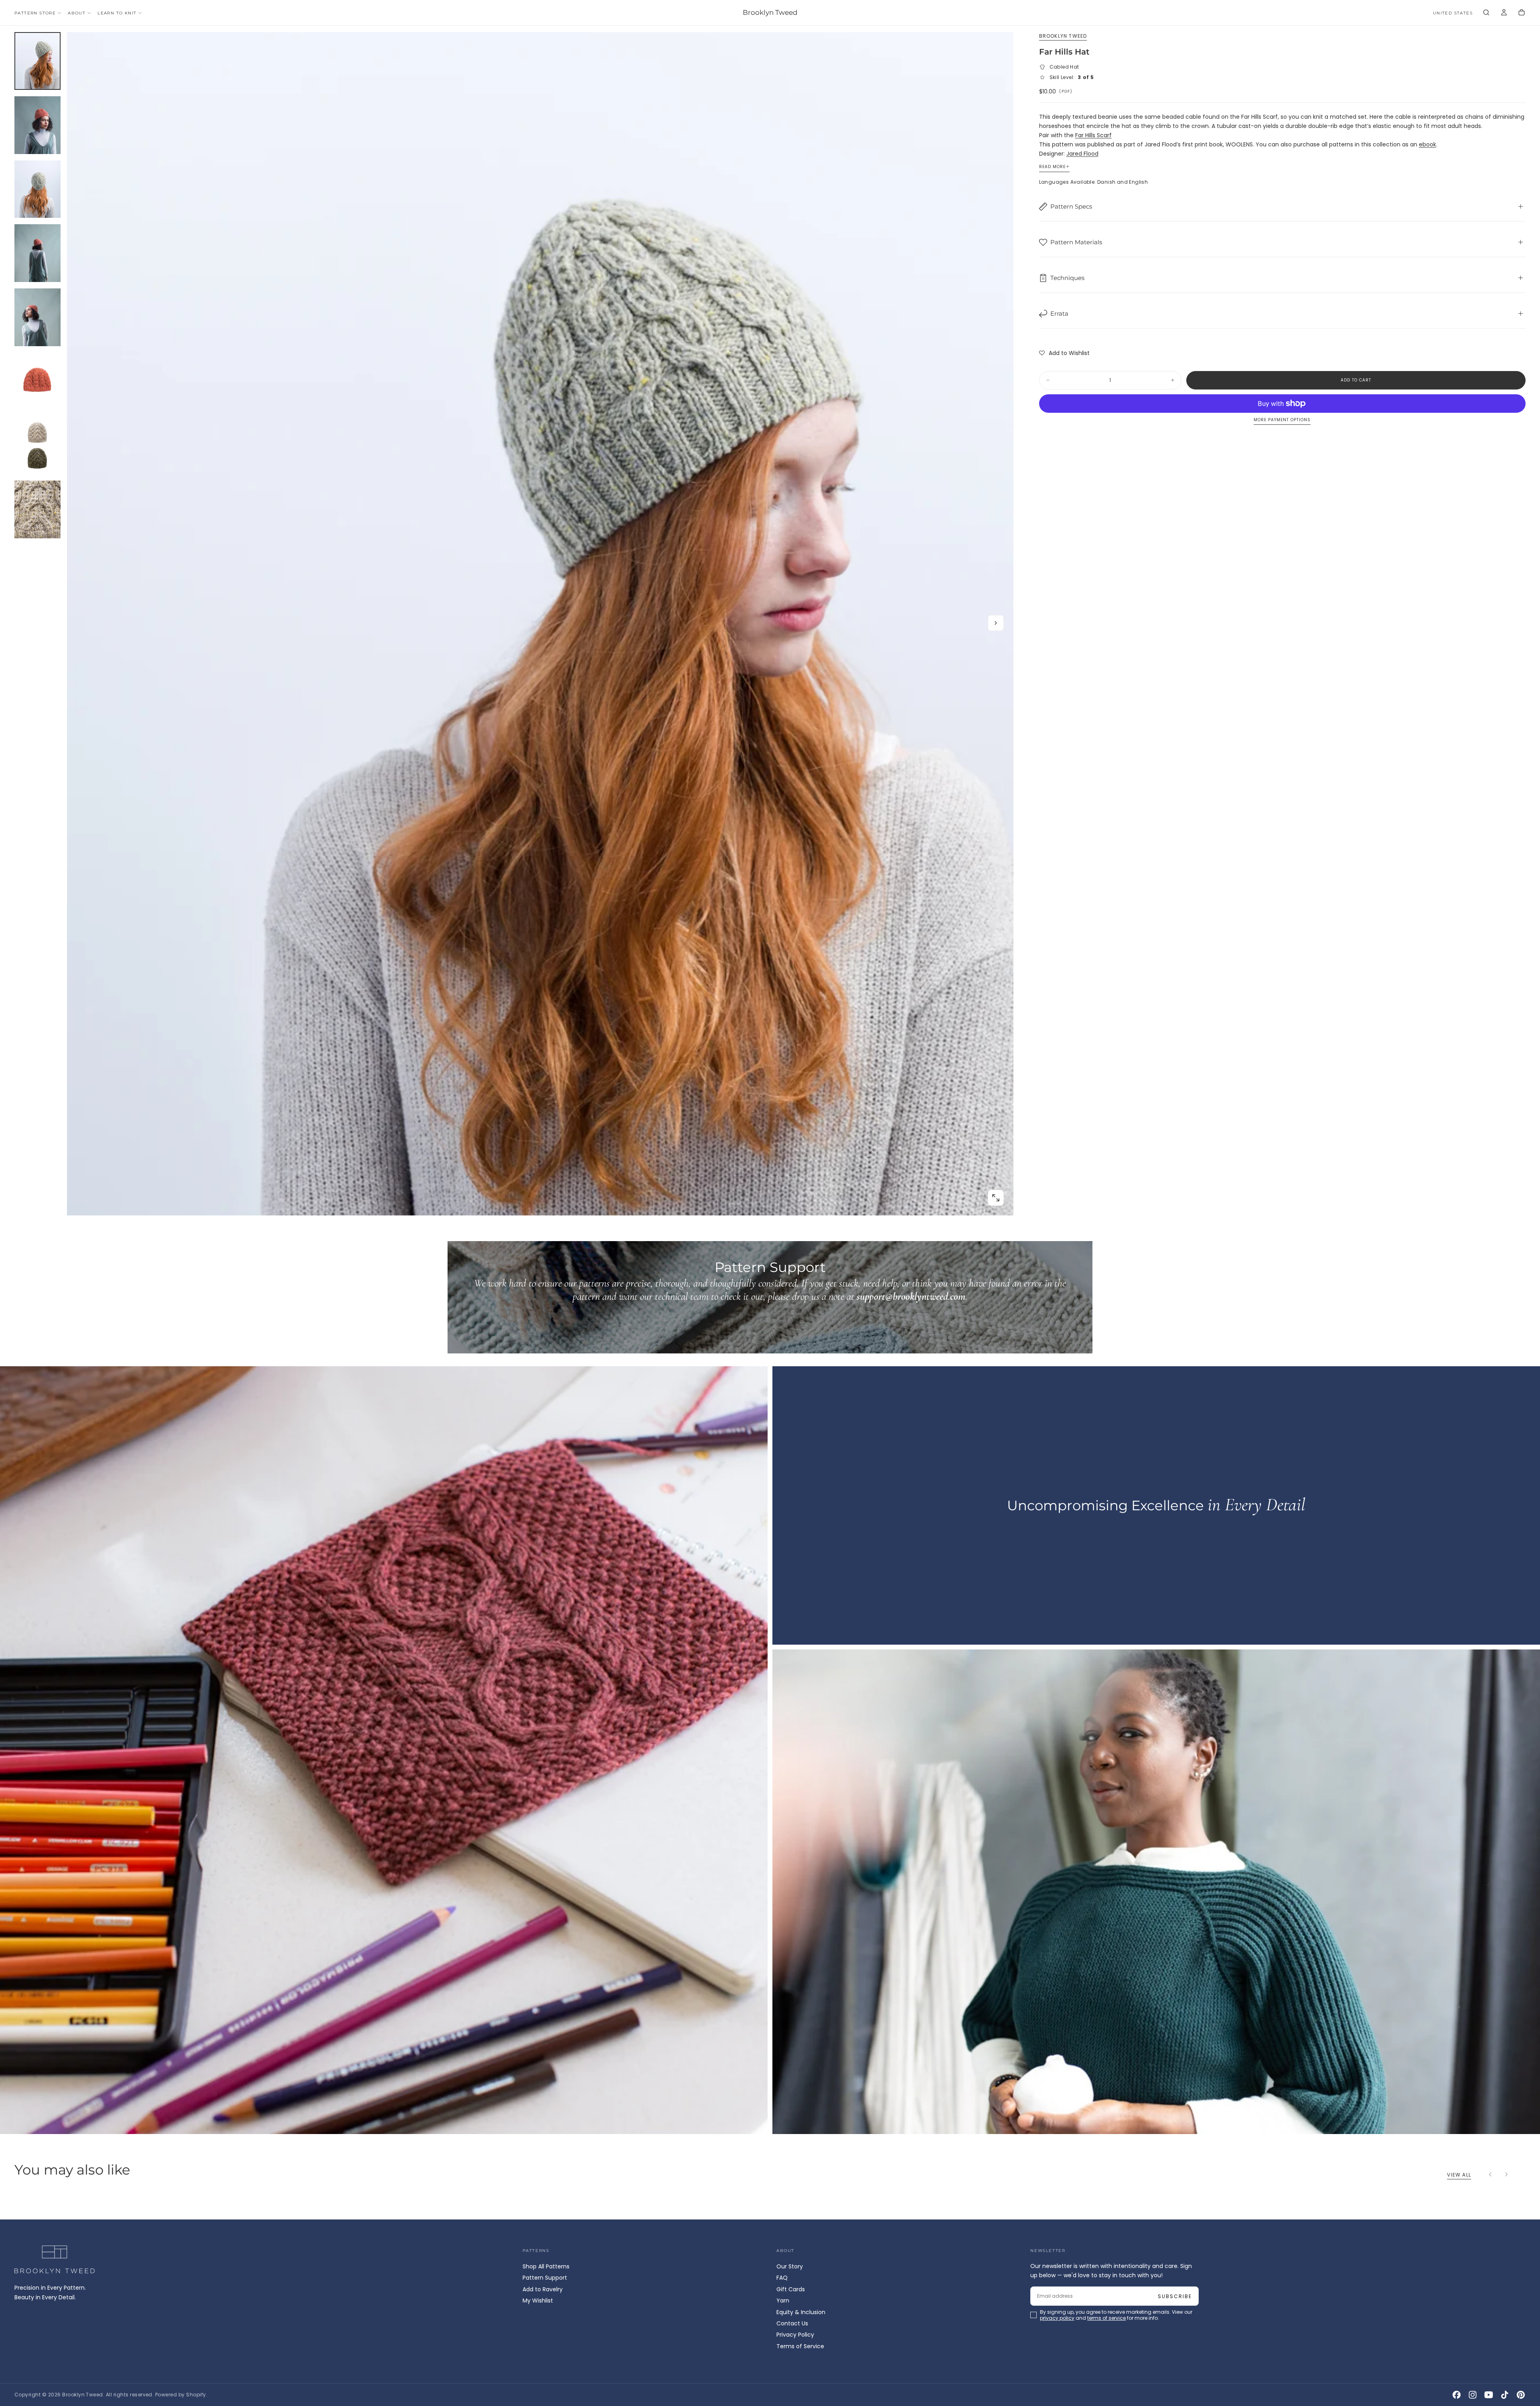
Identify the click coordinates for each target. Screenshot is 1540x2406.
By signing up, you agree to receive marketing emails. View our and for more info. (771, 1235)
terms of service (794, 1235)
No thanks (770, 1258)
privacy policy (744, 1235)
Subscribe (817, 1213)
